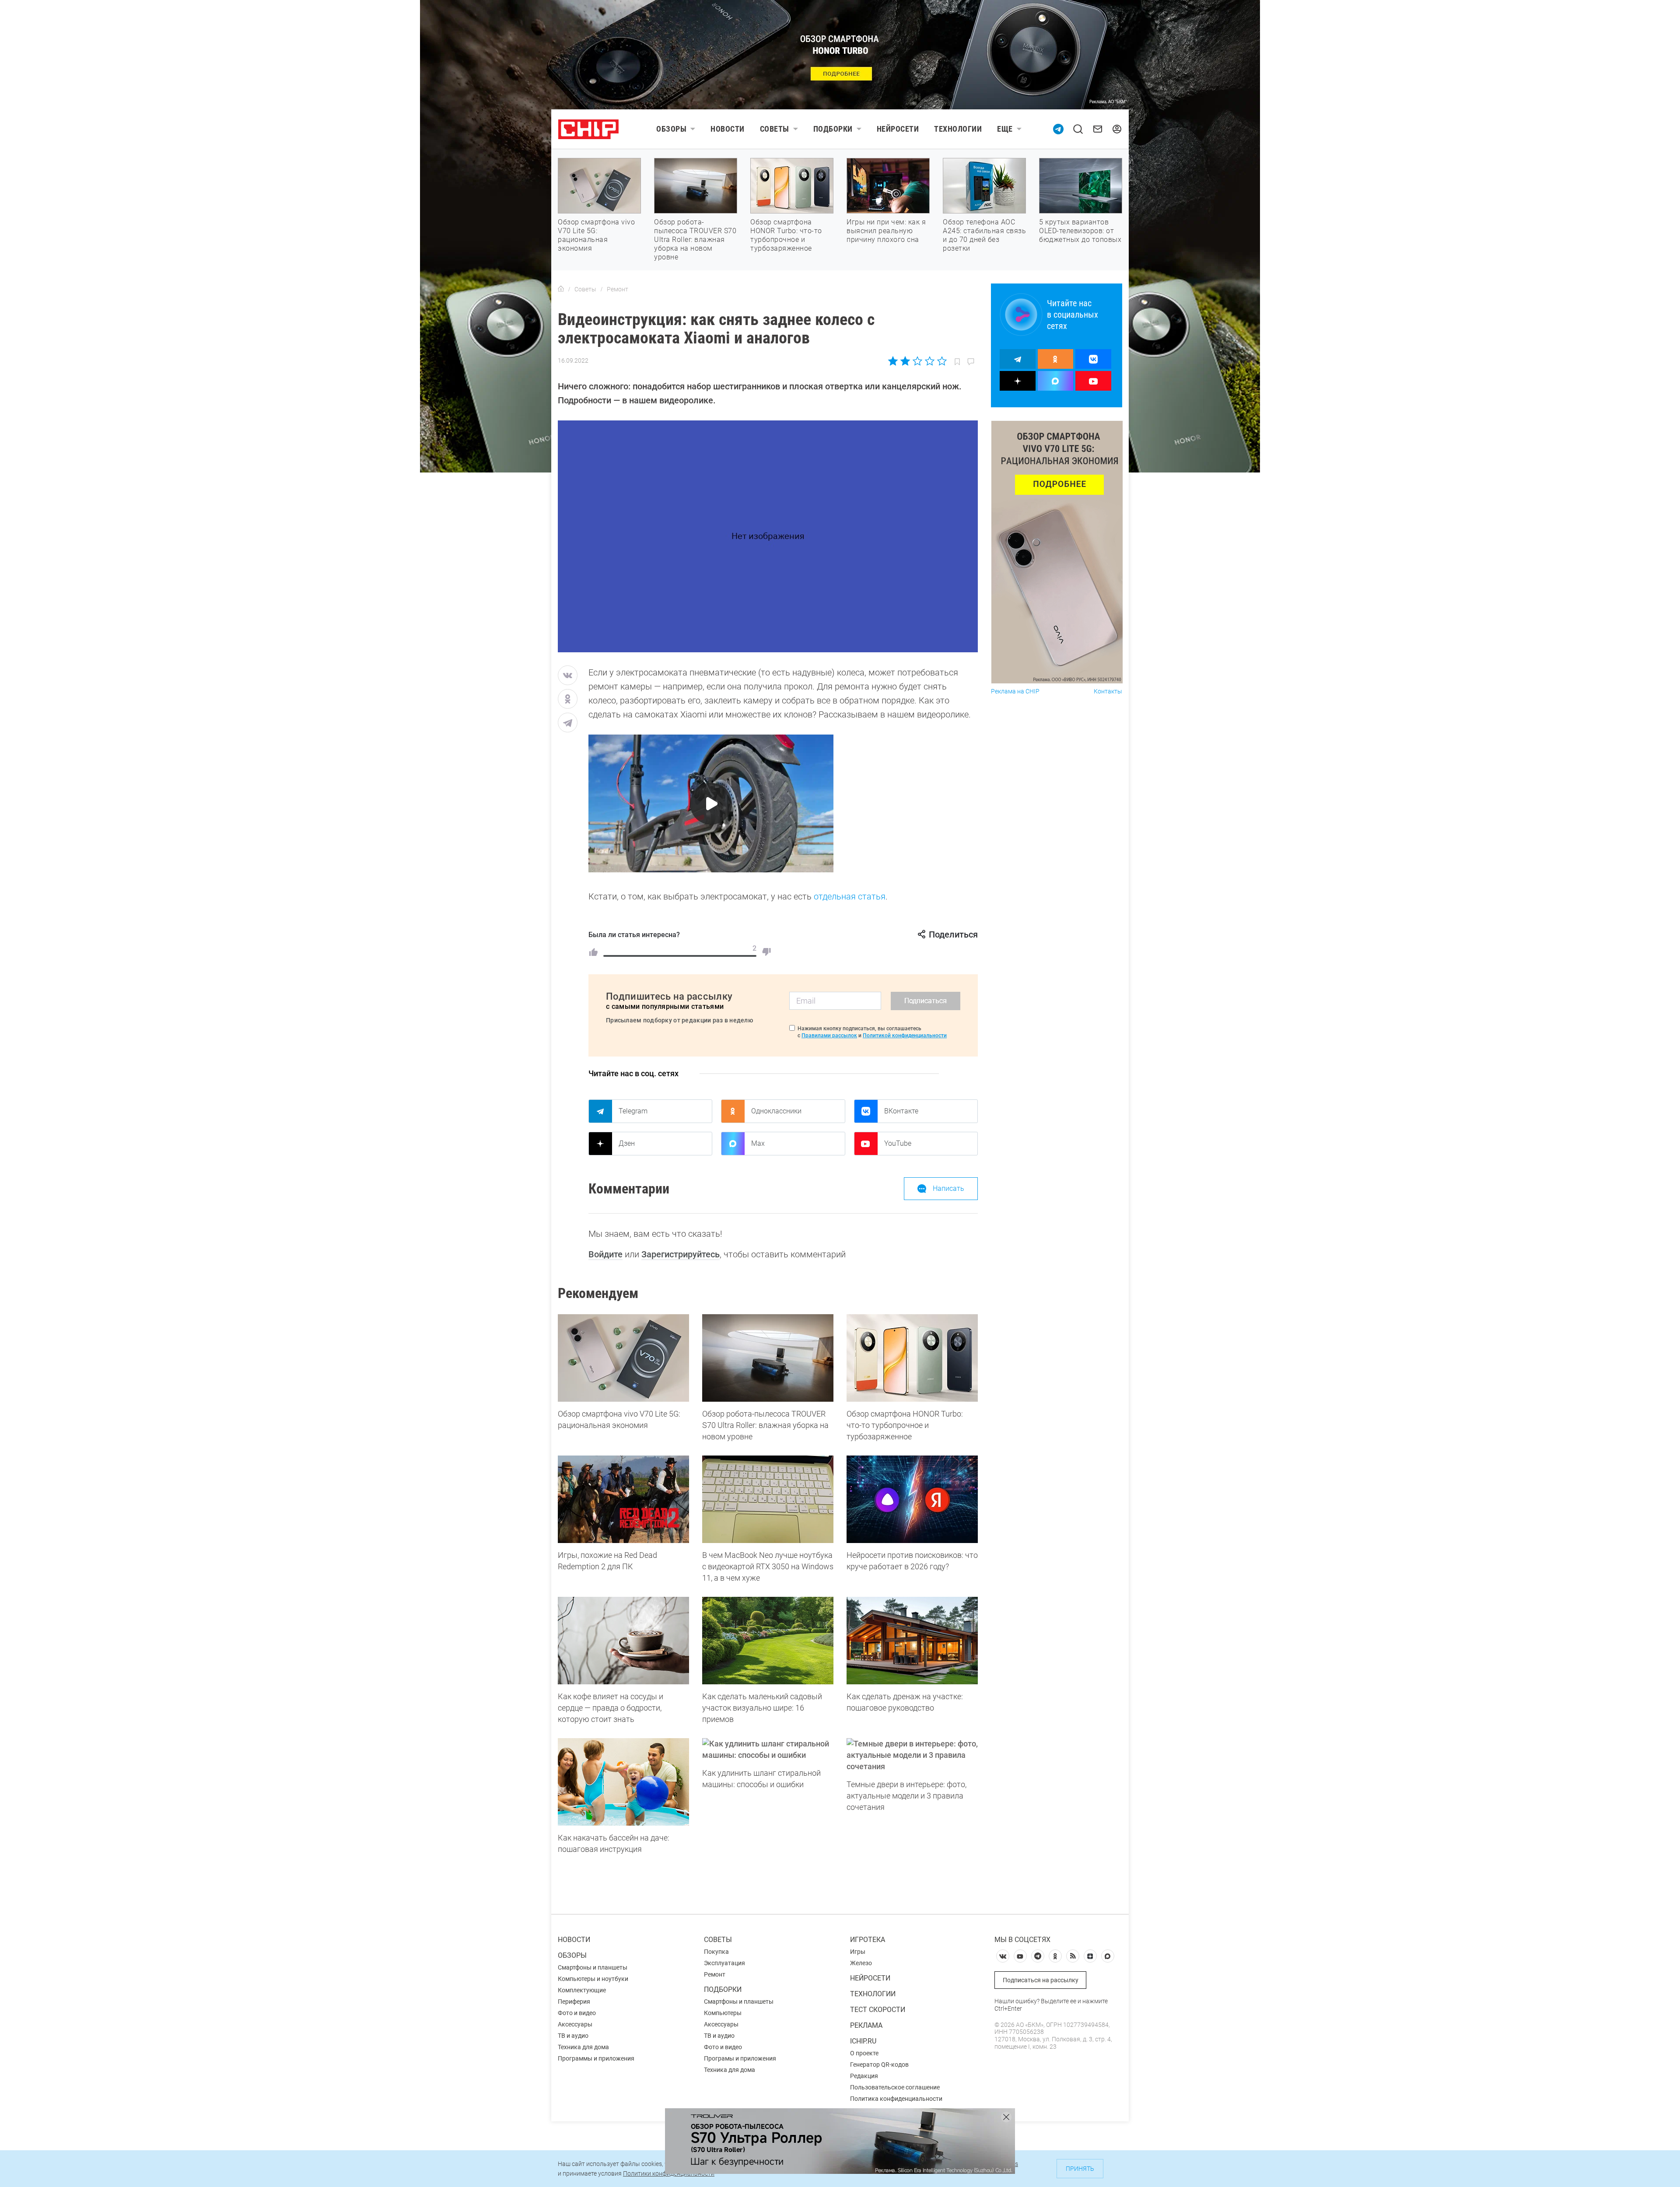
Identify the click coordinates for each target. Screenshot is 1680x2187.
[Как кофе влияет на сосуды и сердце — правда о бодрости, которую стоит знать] (623, 1641)
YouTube (898, 1143)
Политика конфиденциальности (896, 2099)
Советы (775, 129)
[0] (766, 952)
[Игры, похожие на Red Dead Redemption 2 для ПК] (623, 1499)
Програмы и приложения (740, 2058)
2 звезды (905, 361)
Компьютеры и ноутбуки (593, 1979)
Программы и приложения (596, 2058)
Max (758, 1143)
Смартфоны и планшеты (593, 1967)
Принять (1080, 2169)
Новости (728, 129)
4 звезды (929, 361)
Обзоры (671, 129)
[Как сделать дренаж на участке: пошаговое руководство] (912, 1641)
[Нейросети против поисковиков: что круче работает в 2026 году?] (912, 1499)
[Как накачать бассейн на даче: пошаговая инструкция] (623, 1782)
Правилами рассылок (829, 1036)
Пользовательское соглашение (895, 2087)
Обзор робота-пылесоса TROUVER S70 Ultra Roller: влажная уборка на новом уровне (695, 240)
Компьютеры (723, 2013)
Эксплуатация (724, 1963)
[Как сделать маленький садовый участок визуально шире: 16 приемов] (768, 1641)
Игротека (868, 1940)
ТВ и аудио (573, 2036)
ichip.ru (863, 2041)
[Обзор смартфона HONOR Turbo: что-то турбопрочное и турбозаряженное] (912, 1358)
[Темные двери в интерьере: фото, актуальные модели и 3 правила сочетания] (912, 1755)
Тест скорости (878, 2010)
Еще (1005, 129)
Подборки (833, 129)
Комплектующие (582, 1990)
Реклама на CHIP (1015, 691)
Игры (858, 1952)
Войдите (605, 1254)
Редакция (864, 2076)
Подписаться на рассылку (1041, 1980)
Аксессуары (575, 2024)
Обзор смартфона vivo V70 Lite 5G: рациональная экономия (596, 235)
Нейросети (898, 129)
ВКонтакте (901, 1111)
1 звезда (894, 361)
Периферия (574, 2002)
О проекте (864, 2053)
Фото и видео (577, 2013)
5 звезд (941, 361)
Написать (948, 1188)
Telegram (633, 1111)
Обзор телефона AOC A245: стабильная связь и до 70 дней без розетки (984, 235)
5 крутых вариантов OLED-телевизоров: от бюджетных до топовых (1080, 231)
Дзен (627, 1143)
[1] (593, 952)
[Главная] (561, 289)
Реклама (866, 2025)
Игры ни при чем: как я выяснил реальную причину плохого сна (886, 231)
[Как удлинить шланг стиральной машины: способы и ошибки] (768, 1750)
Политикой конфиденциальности (905, 1036)
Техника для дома (583, 2047)
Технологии (958, 129)
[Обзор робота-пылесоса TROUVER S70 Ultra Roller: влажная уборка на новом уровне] (768, 1358)
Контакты (1108, 691)
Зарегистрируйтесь (681, 1254)
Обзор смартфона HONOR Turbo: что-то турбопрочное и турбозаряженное (786, 235)
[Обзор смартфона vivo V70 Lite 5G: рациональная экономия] (623, 1358)
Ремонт (715, 1974)
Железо (861, 1963)
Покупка (716, 1952)
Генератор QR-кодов (879, 2065)
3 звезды (917, 361)
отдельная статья (850, 896)
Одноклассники (776, 1111)
